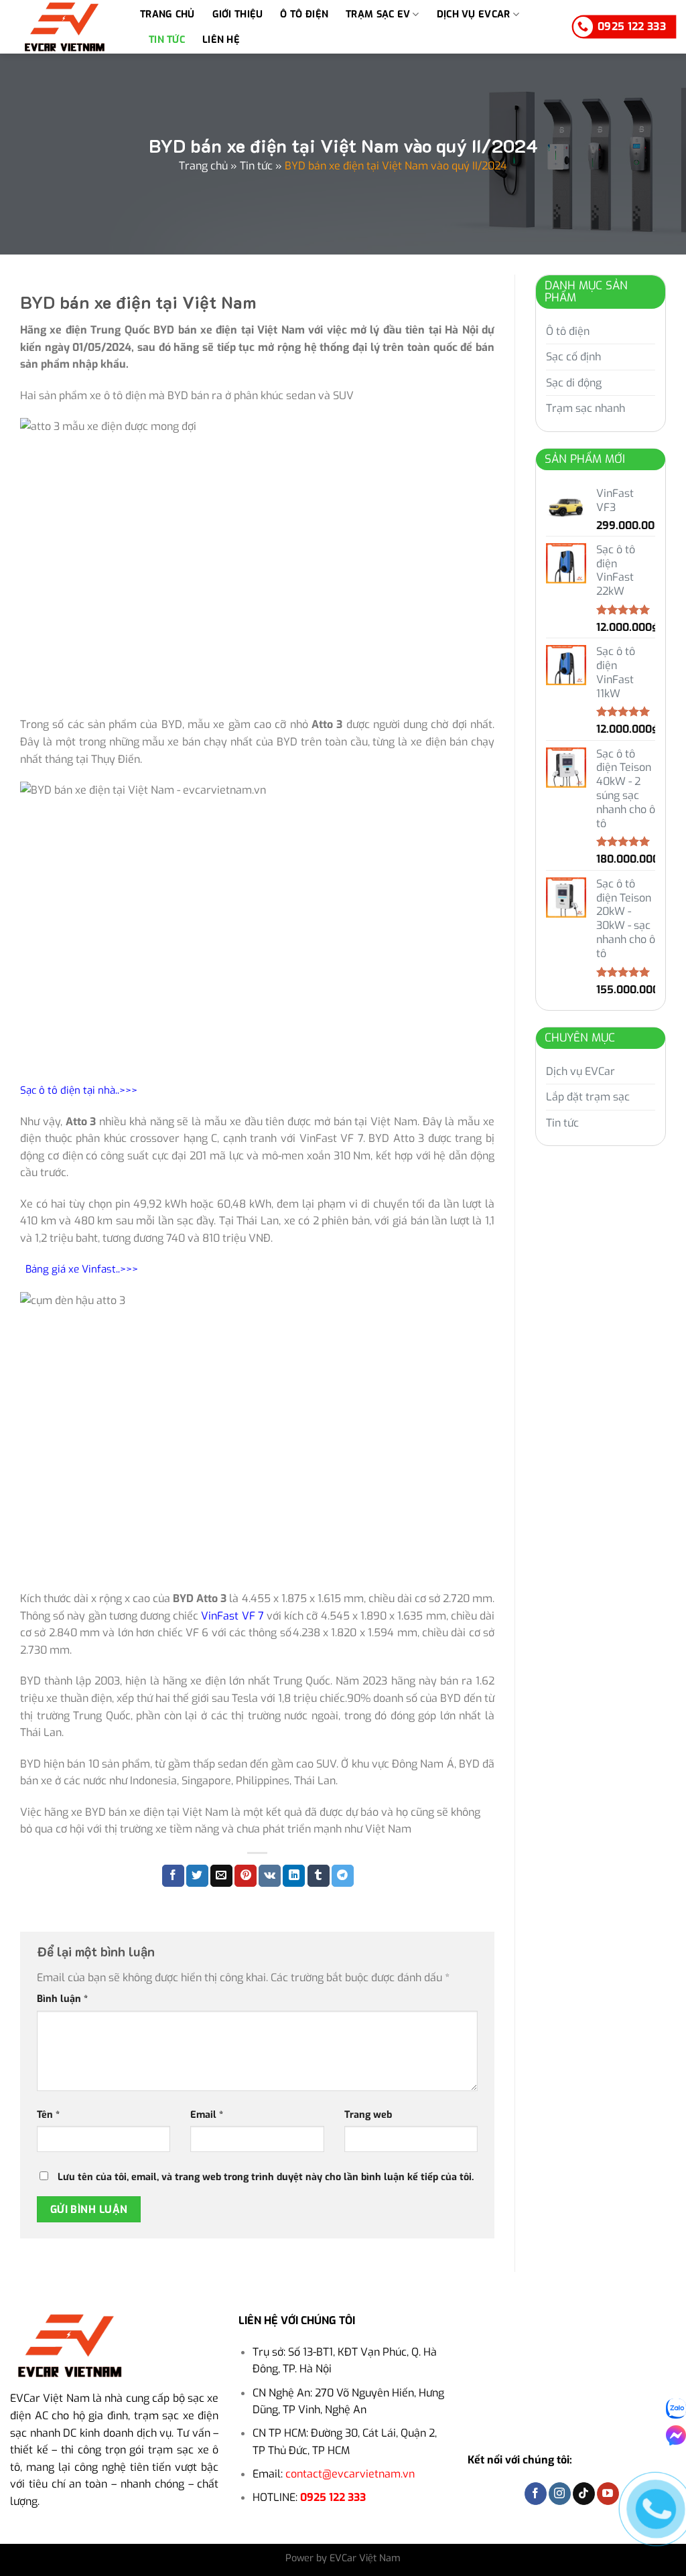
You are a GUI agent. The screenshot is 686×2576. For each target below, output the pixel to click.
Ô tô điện (304, 14)
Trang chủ (167, 14)
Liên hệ (221, 40)
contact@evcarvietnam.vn (350, 2474)
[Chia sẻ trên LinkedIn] (294, 1876)
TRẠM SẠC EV (378, 14)
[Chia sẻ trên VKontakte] (270, 1876)
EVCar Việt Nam (50, 2398)
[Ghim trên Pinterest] (246, 1876)
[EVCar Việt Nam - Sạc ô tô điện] (65, 26)
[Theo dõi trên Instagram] (560, 2494)
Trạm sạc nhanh (586, 408)
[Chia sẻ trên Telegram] (343, 1876)
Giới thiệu (238, 14)
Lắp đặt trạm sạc (588, 1097)
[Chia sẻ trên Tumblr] (319, 1876)
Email (207, 2115)
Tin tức (167, 40)
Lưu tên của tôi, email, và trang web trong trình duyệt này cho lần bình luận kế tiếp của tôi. (266, 2177)
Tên (48, 2115)
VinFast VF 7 (232, 1616)
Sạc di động (574, 383)
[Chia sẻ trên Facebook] (173, 1876)
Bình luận (62, 1999)
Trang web (368, 2115)
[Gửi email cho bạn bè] (221, 1876)
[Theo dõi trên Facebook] (536, 2494)
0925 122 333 (333, 2497)
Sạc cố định (573, 357)
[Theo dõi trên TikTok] (584, 2494)
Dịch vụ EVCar (474, 14)
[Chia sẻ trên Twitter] (197, 1876)
